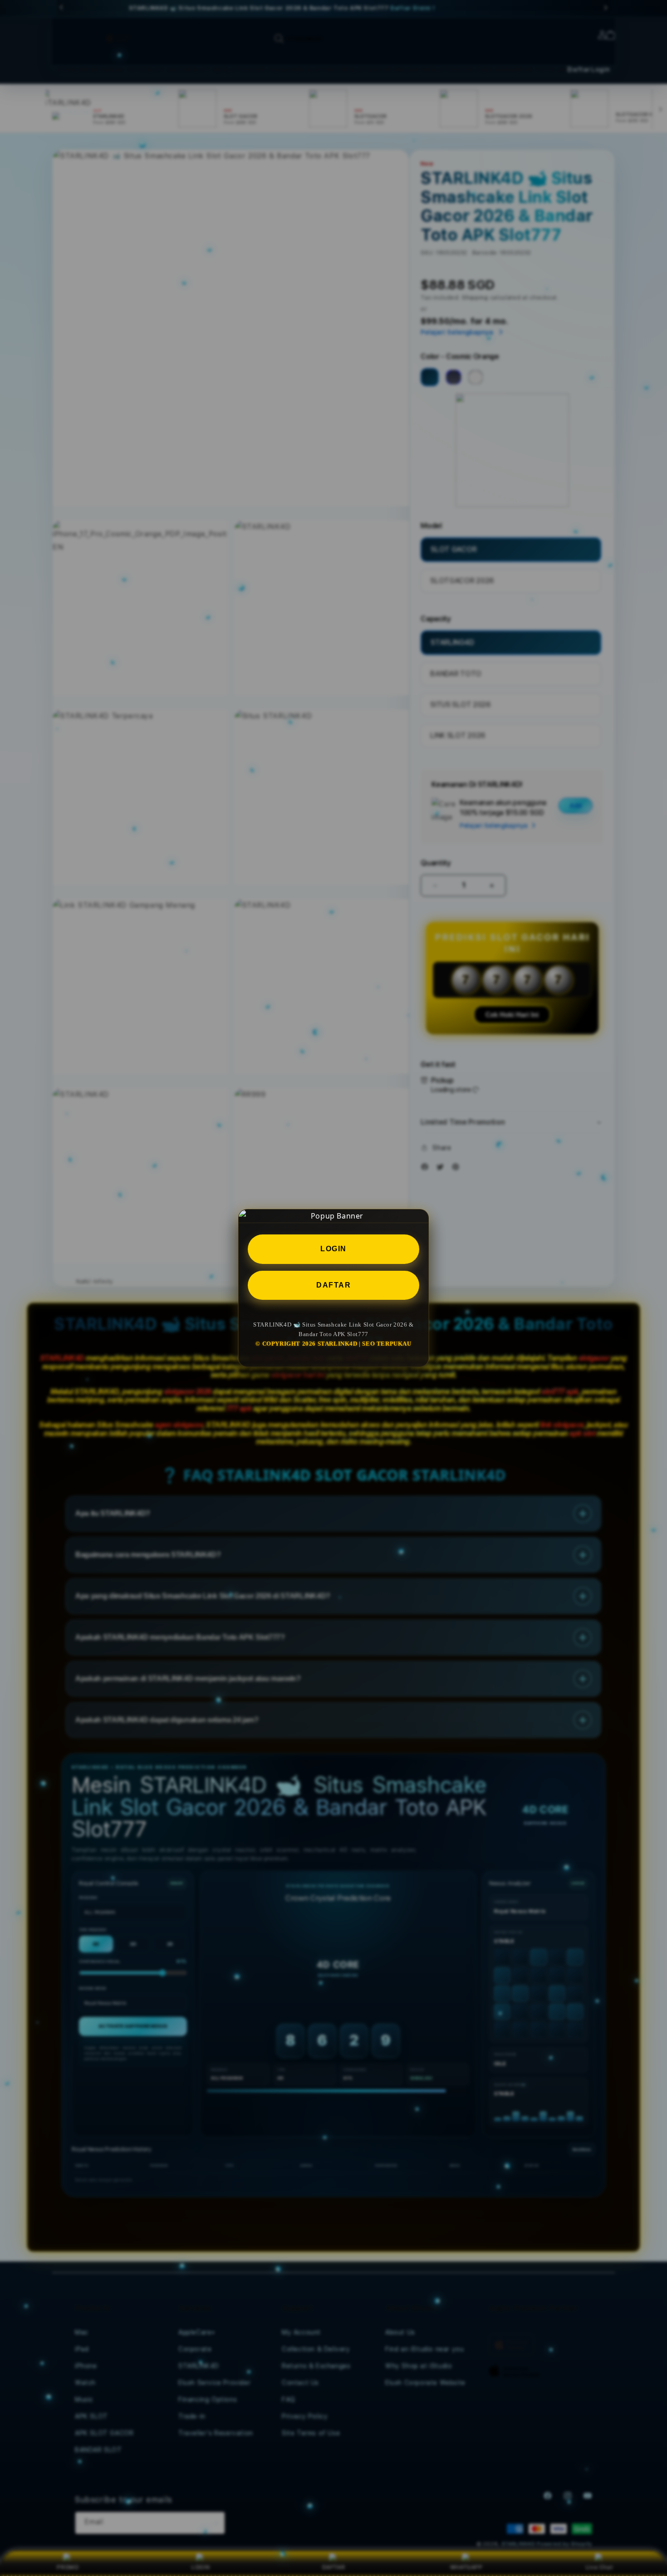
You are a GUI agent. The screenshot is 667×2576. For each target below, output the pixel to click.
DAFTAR (333, 1285)
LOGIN (333, 1248)
